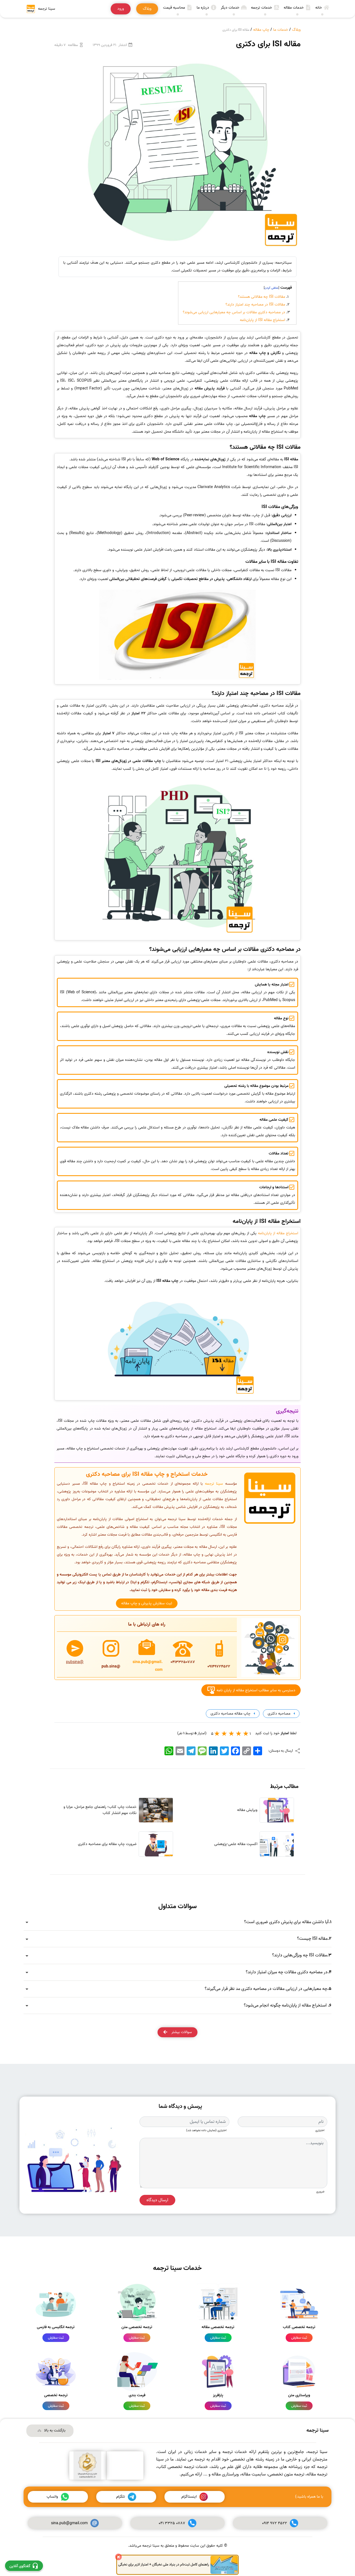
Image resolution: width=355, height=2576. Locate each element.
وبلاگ (296, 30)
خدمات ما (281, 30)
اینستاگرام (189, 2497)
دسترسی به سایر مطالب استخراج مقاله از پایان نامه (255, 1690)
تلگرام (121, 2497)
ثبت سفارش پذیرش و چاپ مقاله (147, 1603)
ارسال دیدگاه (157, 2200)
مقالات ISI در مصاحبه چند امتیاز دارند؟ (255, 305)
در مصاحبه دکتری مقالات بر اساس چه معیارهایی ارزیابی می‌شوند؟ (234, 312)
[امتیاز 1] (246, 1733)
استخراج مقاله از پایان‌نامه (277, 1233)
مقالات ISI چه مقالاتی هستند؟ (262, 297)
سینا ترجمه (214, 1484)
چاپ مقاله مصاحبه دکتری (230, 1714)
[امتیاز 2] (239, 1733)
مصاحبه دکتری (278, 1714)
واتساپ (52, 2497)
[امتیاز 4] (224, 1733)
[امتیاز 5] (217, 1733)
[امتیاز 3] (232, 1733)
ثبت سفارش (299, 2338)
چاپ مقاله (261, 30)
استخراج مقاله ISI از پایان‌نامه (263, 320)
